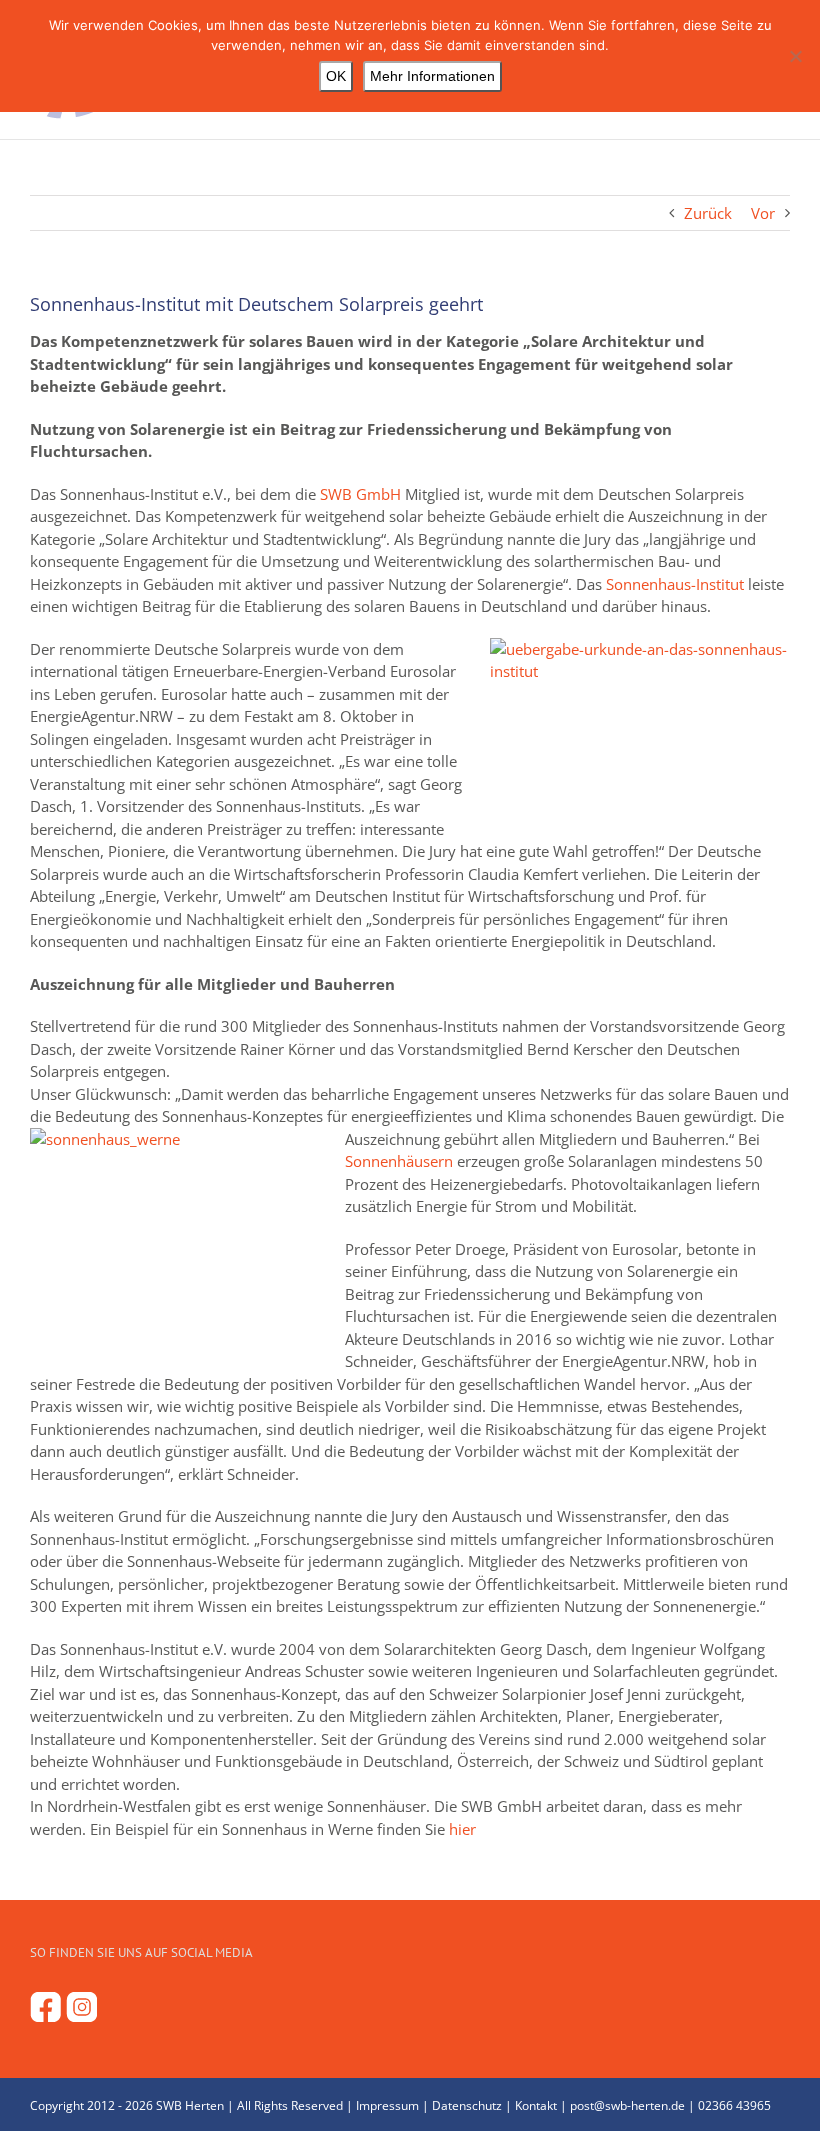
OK (336, 76)
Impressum (387, 2105)
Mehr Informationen (432, 76)
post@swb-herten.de (627, 2105)
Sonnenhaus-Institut (675, 584)
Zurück (708, 213)
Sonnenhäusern (399, 1161)
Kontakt (536, 2105)
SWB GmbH (360, 494)
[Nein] (795, 56)
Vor (763, 213)
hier (462, 1829)
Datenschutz (467, 2105)
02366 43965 (734, 2105)
